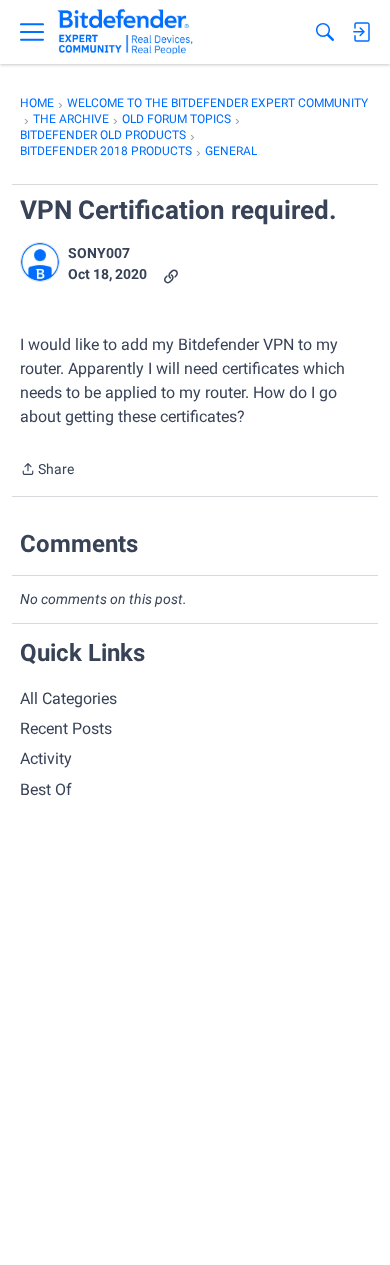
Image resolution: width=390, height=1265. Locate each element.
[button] (40, 262)
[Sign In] (361, 32)
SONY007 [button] (99, 253)
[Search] (325, 32)
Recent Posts (66, 728)
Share (47, 471)
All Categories (68, 698)
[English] (125, 32)
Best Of (46, 789)
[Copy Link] (171, 274)
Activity (46, 758)
